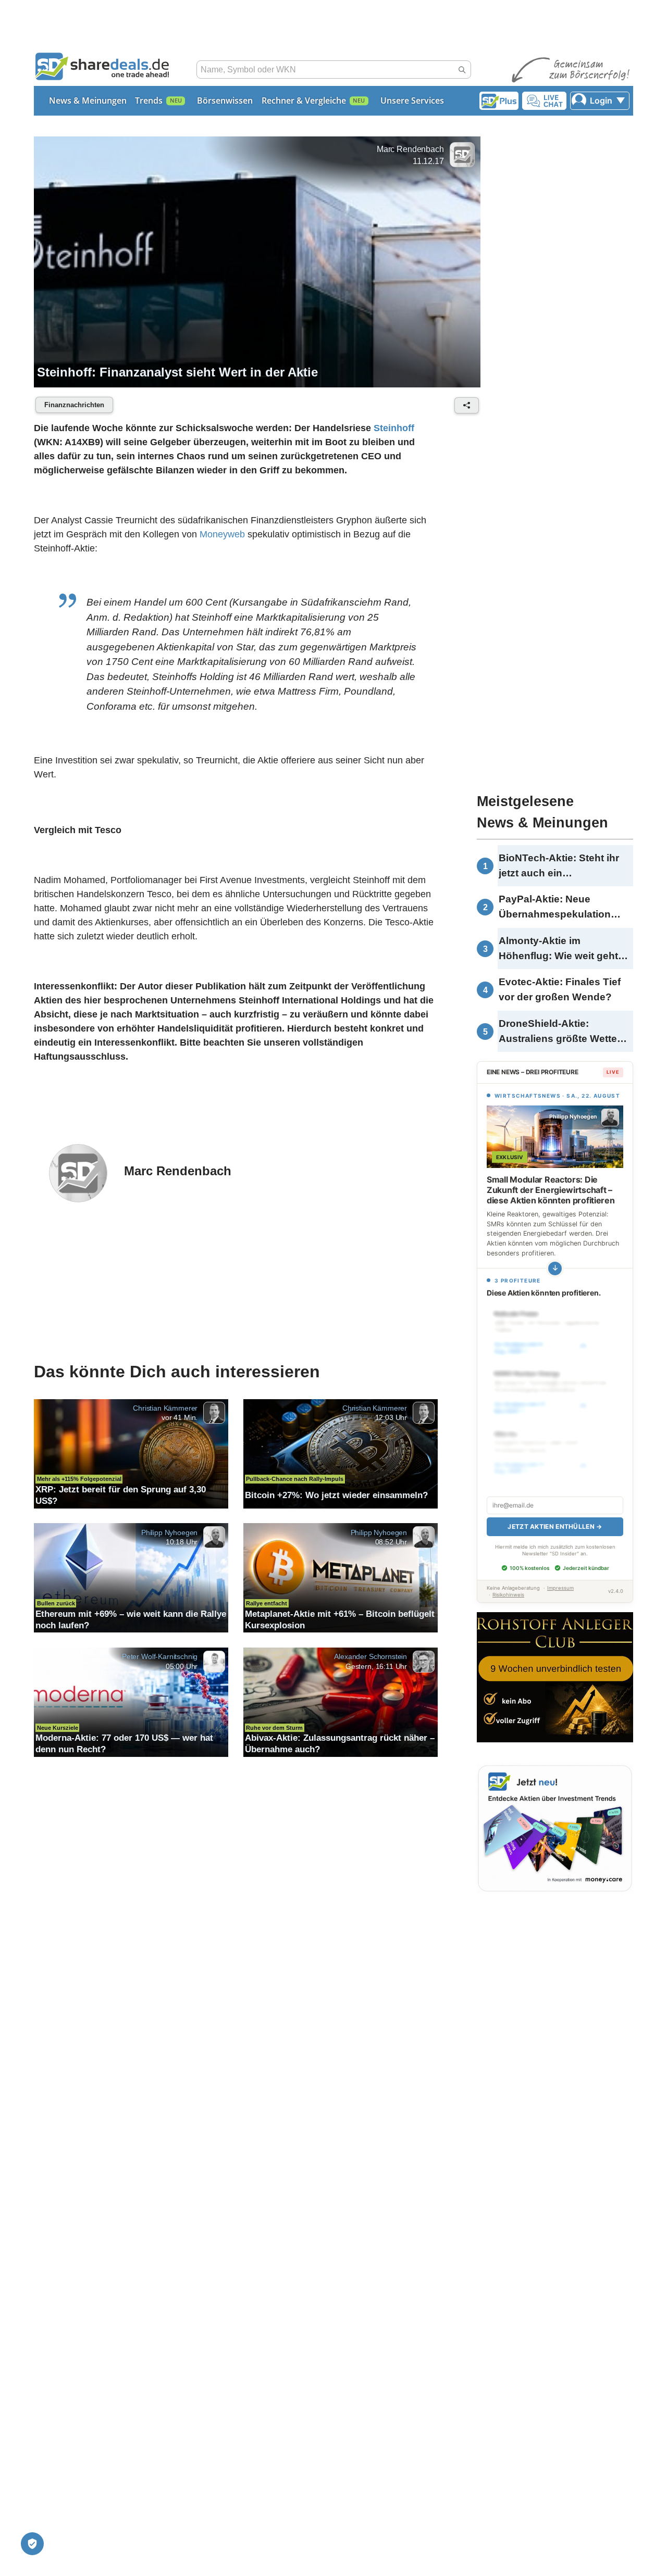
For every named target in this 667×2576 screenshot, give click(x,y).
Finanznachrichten (74, 405)
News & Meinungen (88, 100)
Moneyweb (222, 534)
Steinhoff (394, 428)
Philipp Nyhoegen (169, 1532)
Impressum (560, 1588)
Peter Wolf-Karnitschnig (160, 1656)
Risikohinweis (508, 1595)
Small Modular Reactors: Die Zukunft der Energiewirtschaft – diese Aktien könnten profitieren (551, 1190)
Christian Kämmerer (165, 1408)
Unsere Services (412, 100)
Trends (149, 100)
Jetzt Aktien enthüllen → (555, 1526)
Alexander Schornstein (370, 1656)
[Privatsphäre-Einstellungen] (32, 2544)
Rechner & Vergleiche (304, 100)
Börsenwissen (225, 100)
